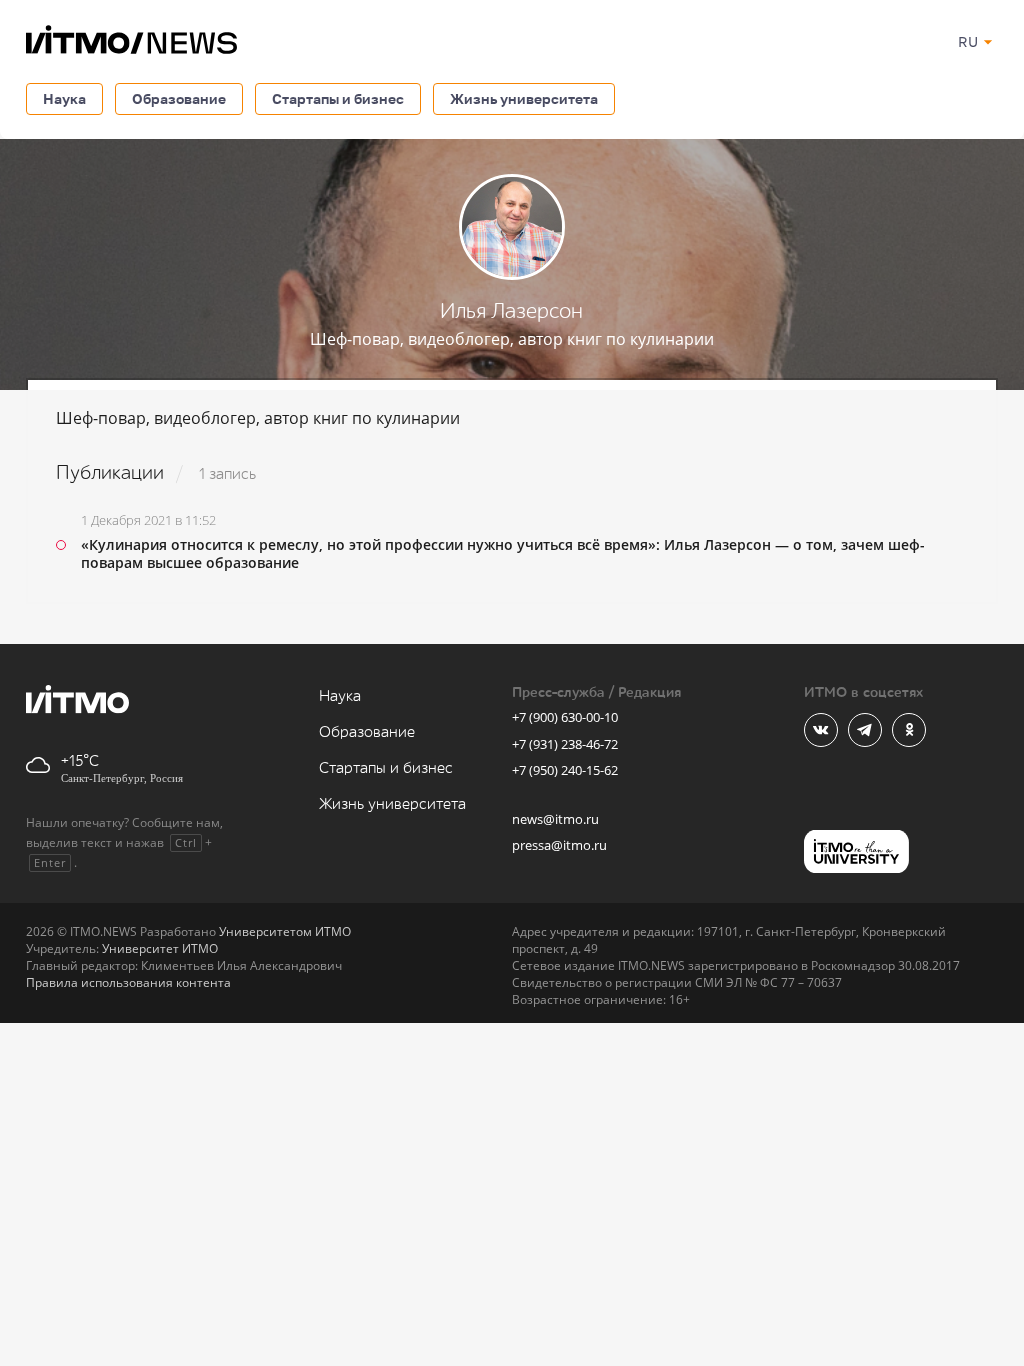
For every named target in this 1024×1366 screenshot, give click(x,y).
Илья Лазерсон (511, 311)
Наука (64, 98)
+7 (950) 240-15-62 (565, 770)
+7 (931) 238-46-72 (565, 744)
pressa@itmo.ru (559, 845)
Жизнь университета (524, 98)
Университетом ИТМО (285, 931)
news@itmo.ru (555, 819)
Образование (179, 98)
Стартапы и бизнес (338, 98)
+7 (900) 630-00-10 (565, 717)
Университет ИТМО (160, 948)
